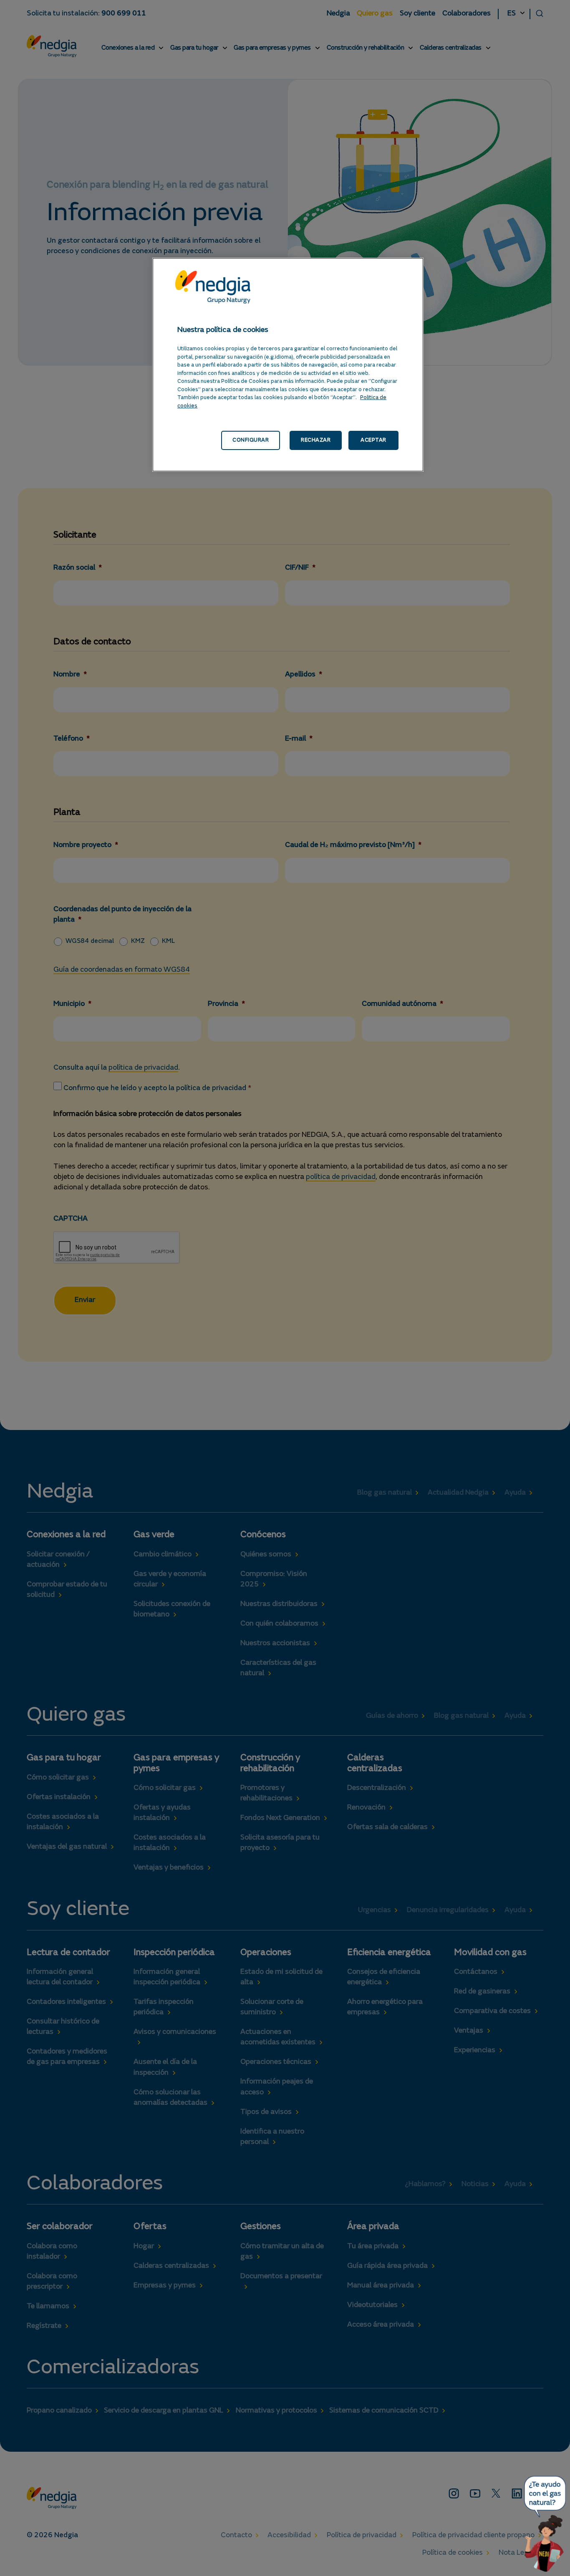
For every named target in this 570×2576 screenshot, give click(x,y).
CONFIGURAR (251, 440)
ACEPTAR (373, 440)
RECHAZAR (316, 440)
